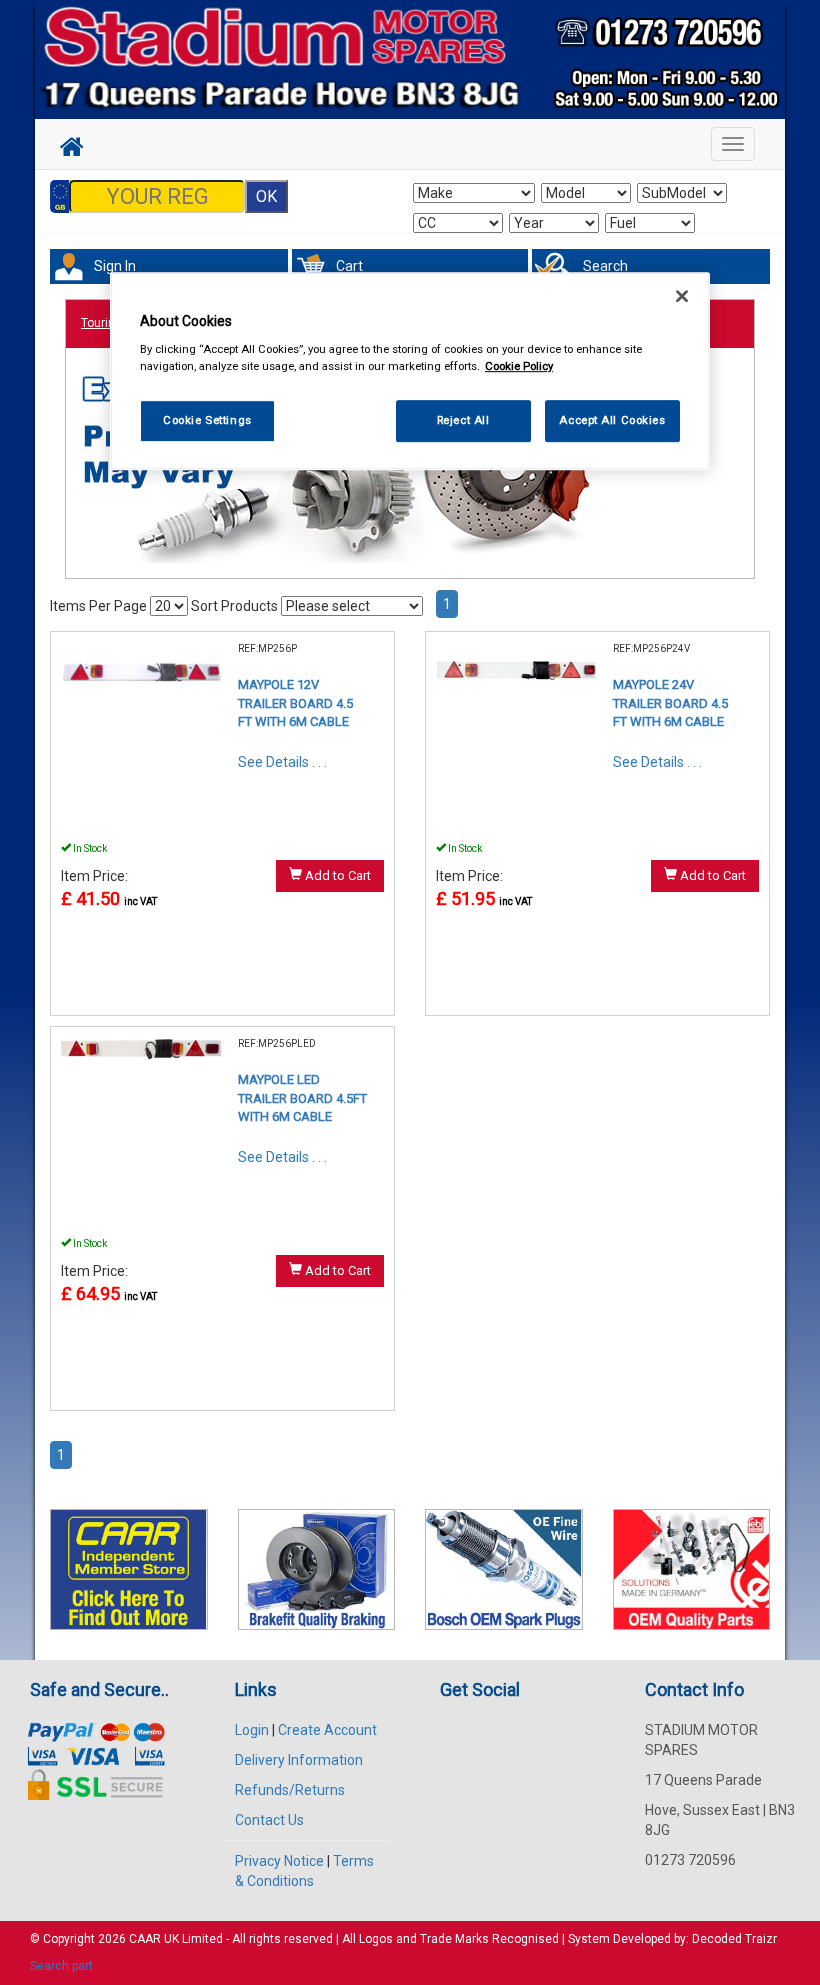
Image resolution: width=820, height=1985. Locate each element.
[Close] (682, 296)
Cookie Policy (519, 367)
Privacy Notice (279, 1861)
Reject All (463, 421)
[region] (410, 371)
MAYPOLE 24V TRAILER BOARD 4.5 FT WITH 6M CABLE (670, 703)
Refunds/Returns (290, 1790)
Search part (61, 1966)
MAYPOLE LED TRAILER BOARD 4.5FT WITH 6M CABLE (302, 1098)
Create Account (327, 1730)
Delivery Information (299, 1760)
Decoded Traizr (734, 1939)
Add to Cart (336, 875)
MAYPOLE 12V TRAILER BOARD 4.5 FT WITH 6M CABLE (295, 703)
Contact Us (269, 1820)
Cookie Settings (207, 421)
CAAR (145, 1939)
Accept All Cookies (612, 421)
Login (252, 1730)
